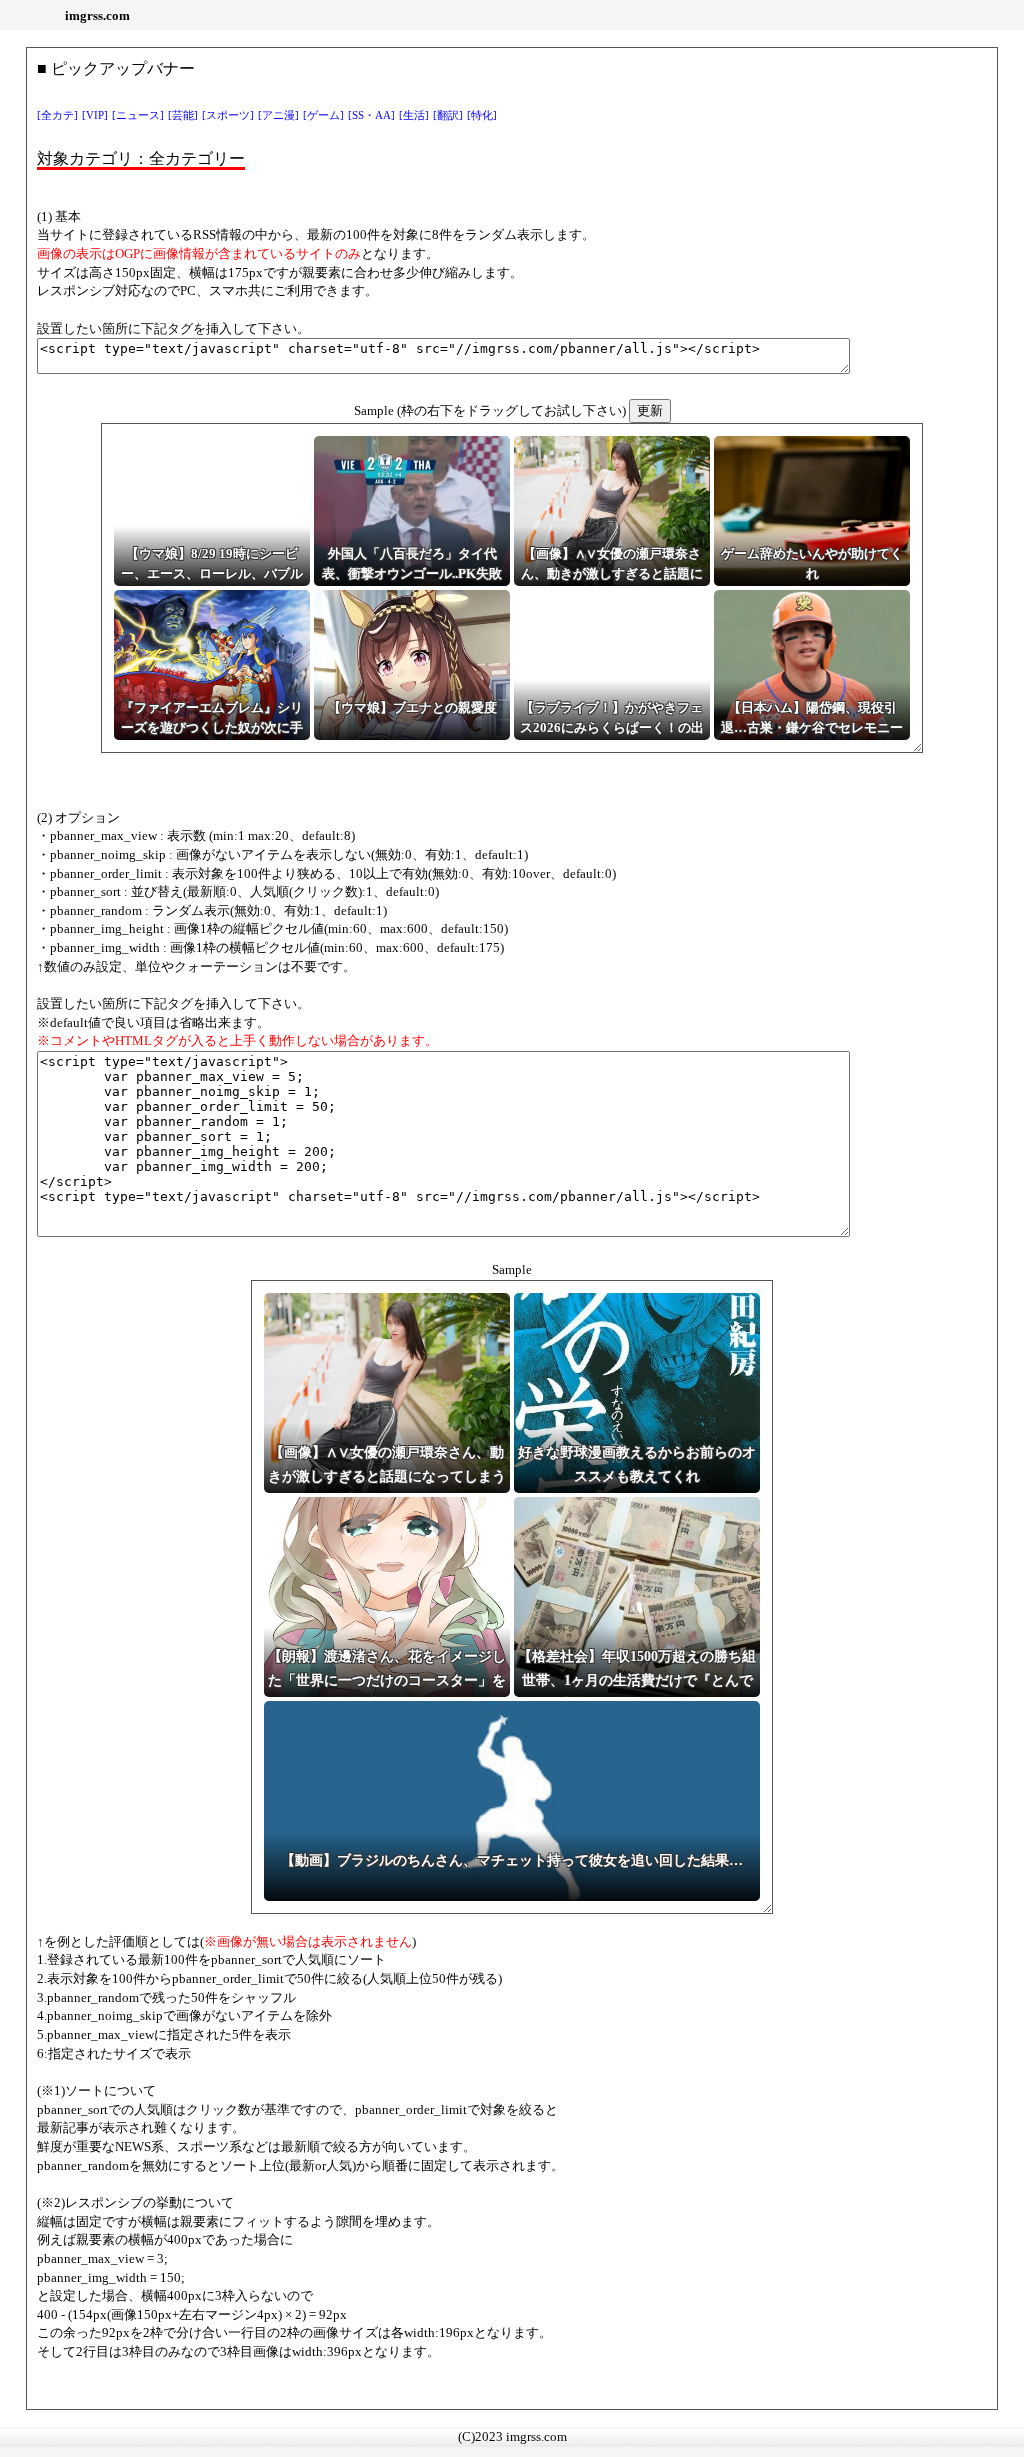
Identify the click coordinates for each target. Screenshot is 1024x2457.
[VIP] (95, 115)
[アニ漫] (278, 115)
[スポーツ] (228, 115)
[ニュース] (138, 115)
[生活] (414, 115)
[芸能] (183, 115)
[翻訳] (448, 115)
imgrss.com (97, 15)
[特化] (482, 115)
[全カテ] (57, 115)
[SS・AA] (371, 115)
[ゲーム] (323, 115)
